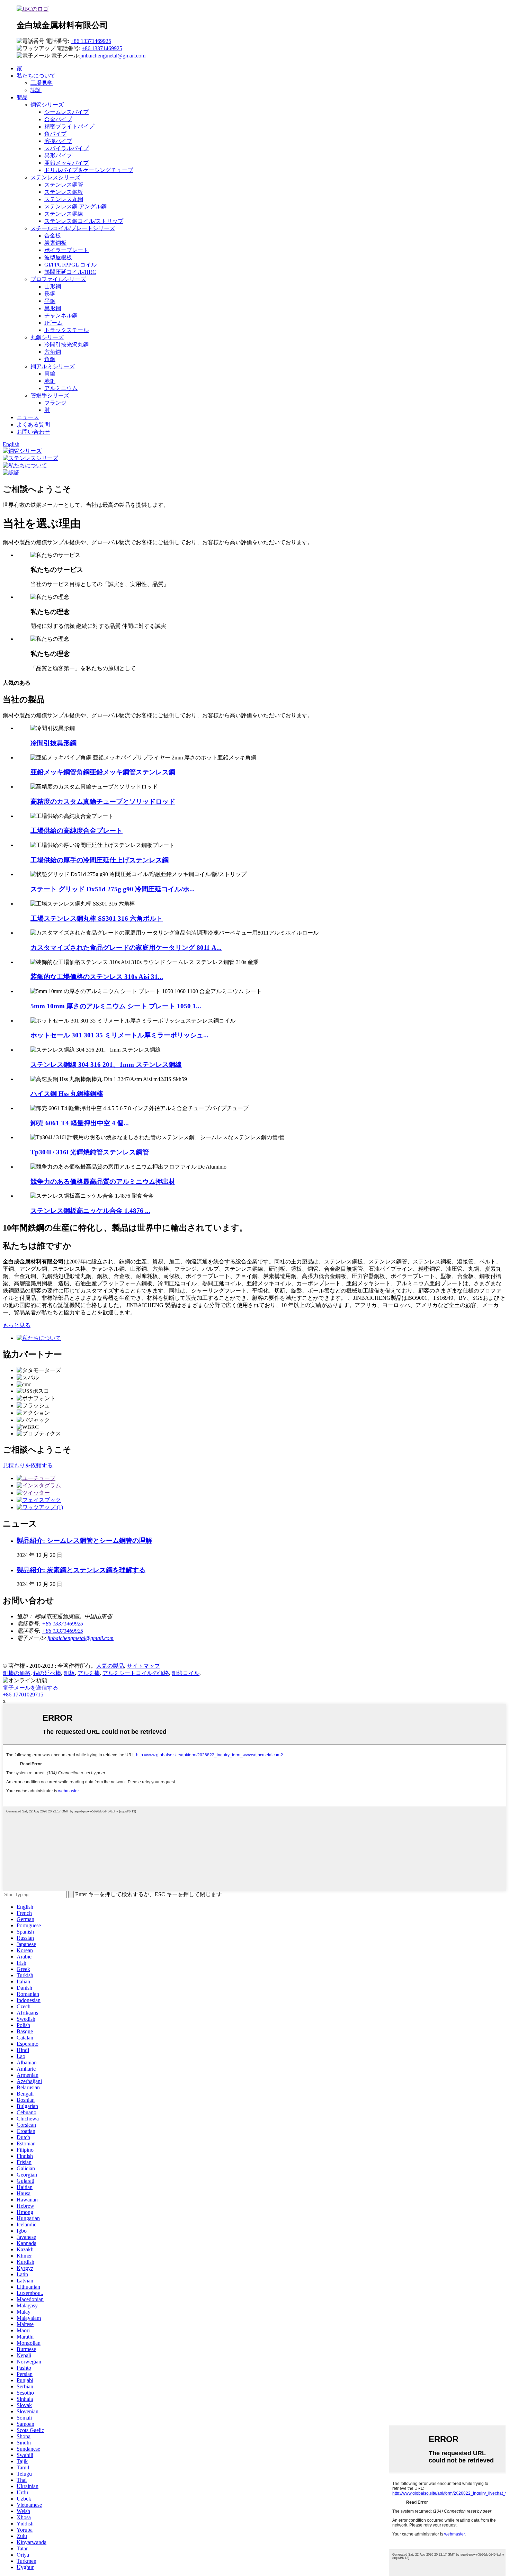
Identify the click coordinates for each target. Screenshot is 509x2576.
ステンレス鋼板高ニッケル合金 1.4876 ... (90, 1211)
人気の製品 (110, 1666)
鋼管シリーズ (47, 105)
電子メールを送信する (30, 1688)
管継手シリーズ (50, 395)
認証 (36, 90)
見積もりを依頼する (28, 1465)
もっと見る (17, 1325)
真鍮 (50, 374)
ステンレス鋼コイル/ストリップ (84, 221)
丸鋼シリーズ (47, 337)
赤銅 (50, 381)
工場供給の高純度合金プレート (77, 831)
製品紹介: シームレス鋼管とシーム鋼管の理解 (84, 1541)
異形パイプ (58, 156)
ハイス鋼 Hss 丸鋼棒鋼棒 (67, 1094)
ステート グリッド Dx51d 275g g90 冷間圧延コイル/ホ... (113, 889)
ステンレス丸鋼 (64, 199)
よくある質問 (33, 425)
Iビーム (53, 323)
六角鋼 (53, 352)
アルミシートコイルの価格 (136, 1673)
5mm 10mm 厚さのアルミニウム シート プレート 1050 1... (116, 1006)
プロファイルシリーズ (58, 279)
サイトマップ (143, 1666)
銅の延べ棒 (47, 1673)
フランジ (55, 403)
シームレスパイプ (66, 112)
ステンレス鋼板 (64, 192)
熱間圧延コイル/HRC (70, 272)
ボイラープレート (66, 250)
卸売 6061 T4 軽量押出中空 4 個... (80, 1123)
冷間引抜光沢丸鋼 (66, 345)
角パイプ (55, 134)
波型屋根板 (58, 257)
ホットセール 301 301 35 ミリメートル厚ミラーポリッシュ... (119, 1035)
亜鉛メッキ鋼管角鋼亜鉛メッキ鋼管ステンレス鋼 (103, 772)
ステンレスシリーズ (55, 177)
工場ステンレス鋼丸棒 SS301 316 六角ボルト (97, 918)
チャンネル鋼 (61, 316)
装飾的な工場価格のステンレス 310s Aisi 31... (97, 977)
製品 (22, 97)
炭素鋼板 (55, 243)
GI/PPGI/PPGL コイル (70, 265)
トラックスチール (66, 330)
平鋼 (50, 301)
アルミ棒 (89, 1673)
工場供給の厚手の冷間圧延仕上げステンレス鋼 (100, 860)
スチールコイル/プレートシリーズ (73, 228)
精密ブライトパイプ (69, 127)
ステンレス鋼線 (64, 214)
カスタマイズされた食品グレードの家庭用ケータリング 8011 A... (126, 948)
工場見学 (42, 83)
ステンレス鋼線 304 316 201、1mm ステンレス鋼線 (106, 1065)
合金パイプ (58, 119)
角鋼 (50, 359)
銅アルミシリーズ (53, 366)
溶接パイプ (58, 141)
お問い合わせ (33, 432)
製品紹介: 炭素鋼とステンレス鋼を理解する (81, 1570)
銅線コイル (186, 1673)
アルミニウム (61, 388)
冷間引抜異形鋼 (53, 743)
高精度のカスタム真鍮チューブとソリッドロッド (103, 801)
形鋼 (50, 294)
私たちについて (36, 76)
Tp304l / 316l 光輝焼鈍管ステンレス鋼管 (90, 1152)
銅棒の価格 (17, 1673)
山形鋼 (53, 286)
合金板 (53, 236)
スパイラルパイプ (66, 148)
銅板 (69, 1673)
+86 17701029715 (23, 1695)
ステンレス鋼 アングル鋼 (75, 206)
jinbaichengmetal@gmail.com (113, 56)
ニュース (28, 417)
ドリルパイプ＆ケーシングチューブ (89, 170)
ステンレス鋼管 (64, 185)
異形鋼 (53, 308)
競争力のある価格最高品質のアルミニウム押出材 (103, 1182)
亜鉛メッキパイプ (66, 163)
